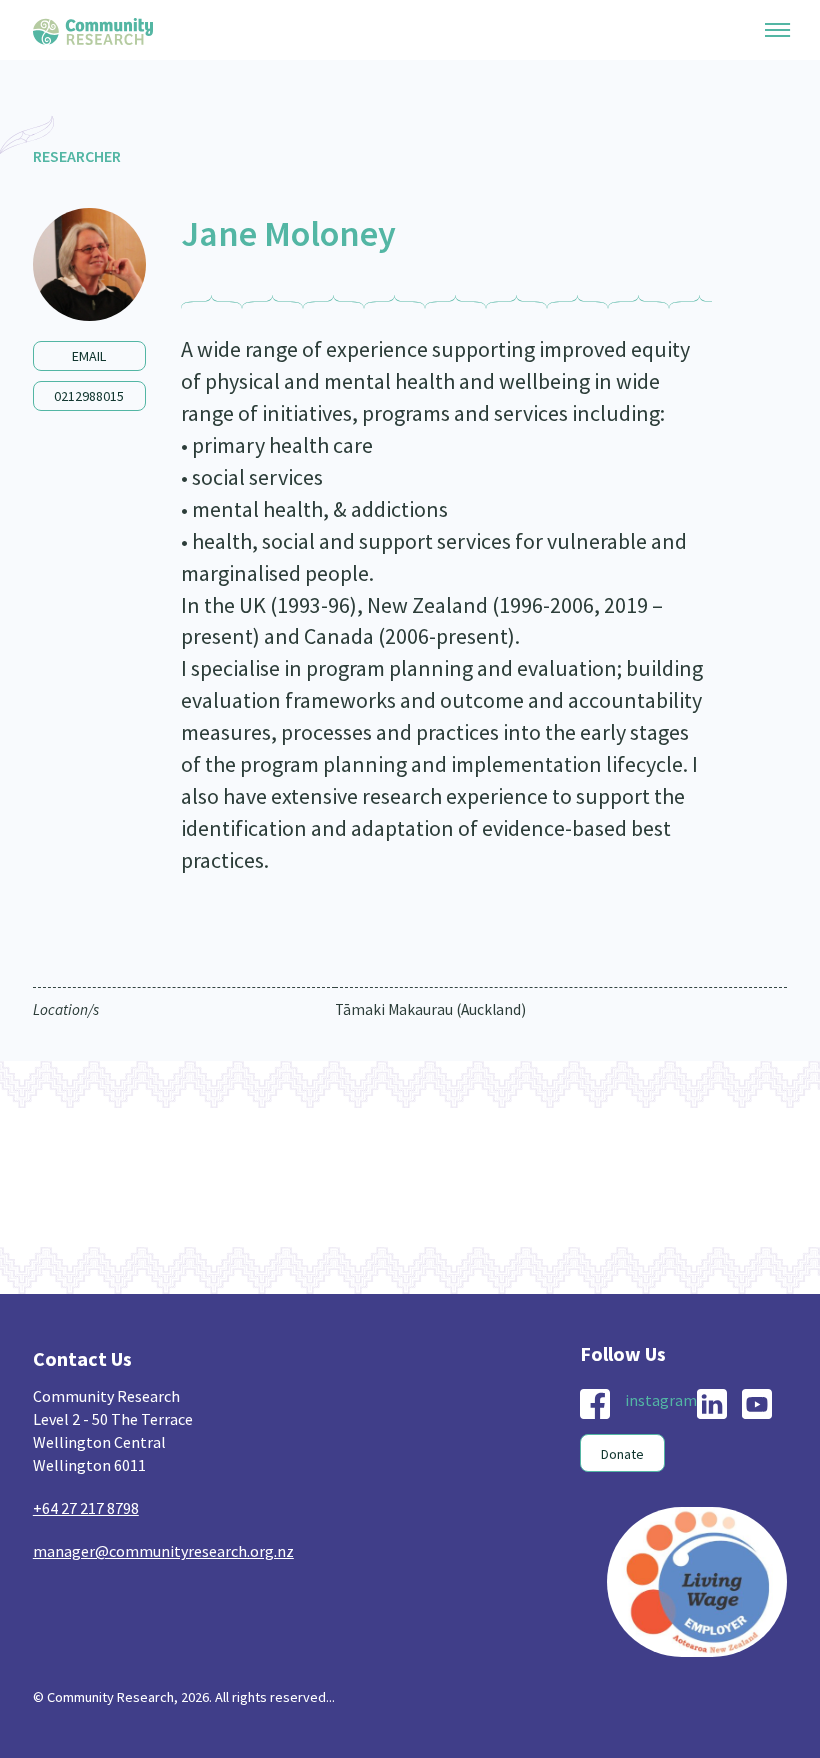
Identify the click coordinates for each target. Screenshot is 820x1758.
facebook (595, 1404)
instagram (661, 1400)
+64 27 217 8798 (86, 1508)
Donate (622, 1454)
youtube (757, 1404)
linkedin (712, 1404)
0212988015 (89, 396)
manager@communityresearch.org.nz (163, 1551)
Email (89, 356)
